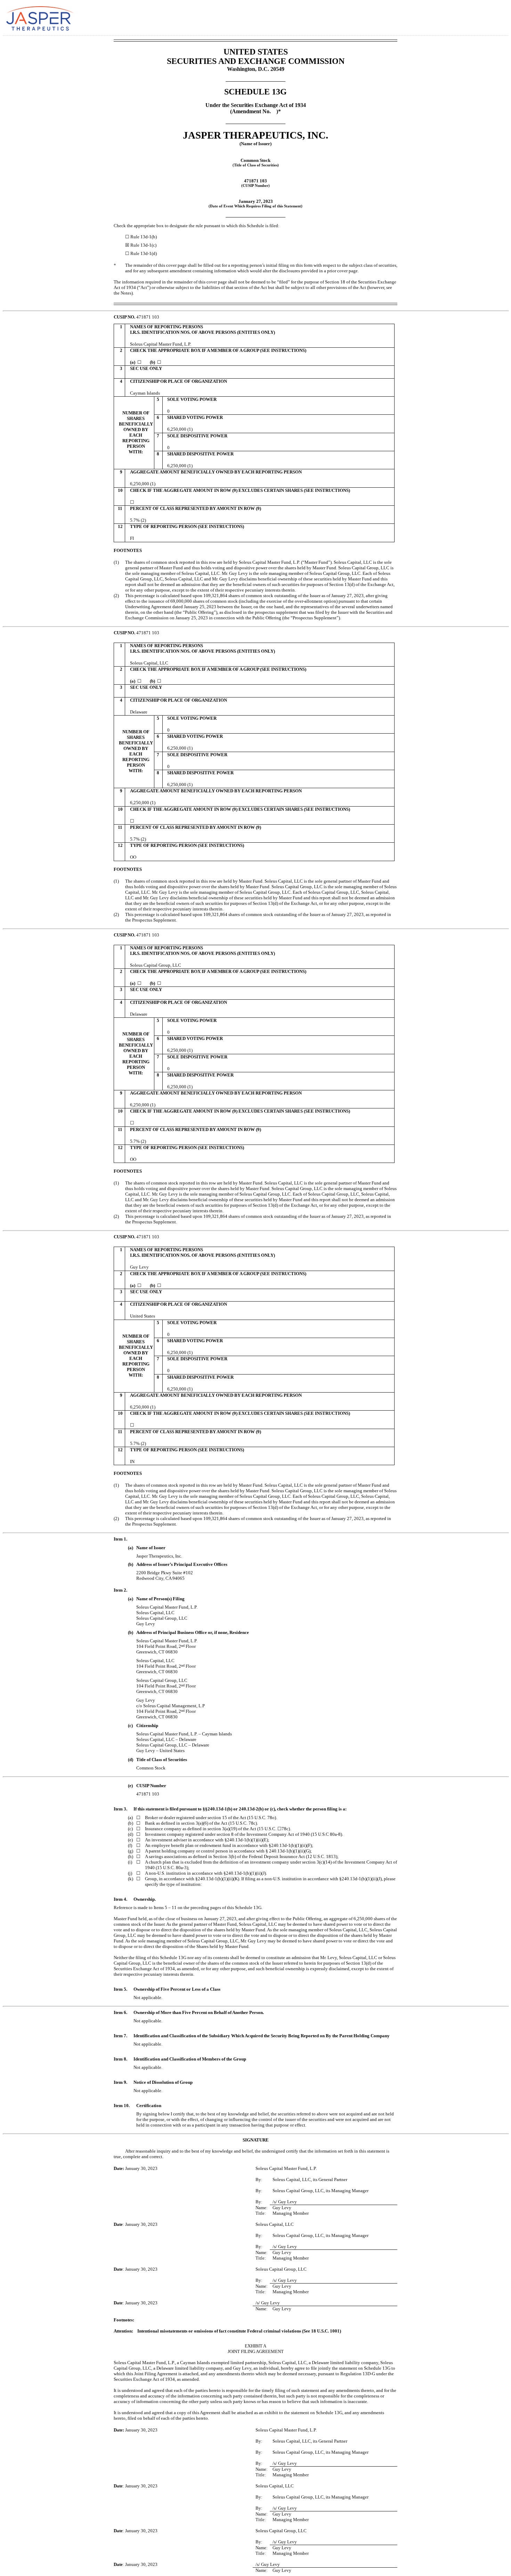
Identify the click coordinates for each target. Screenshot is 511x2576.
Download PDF (485, 17)
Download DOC (475, 17)
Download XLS (496, 17)
